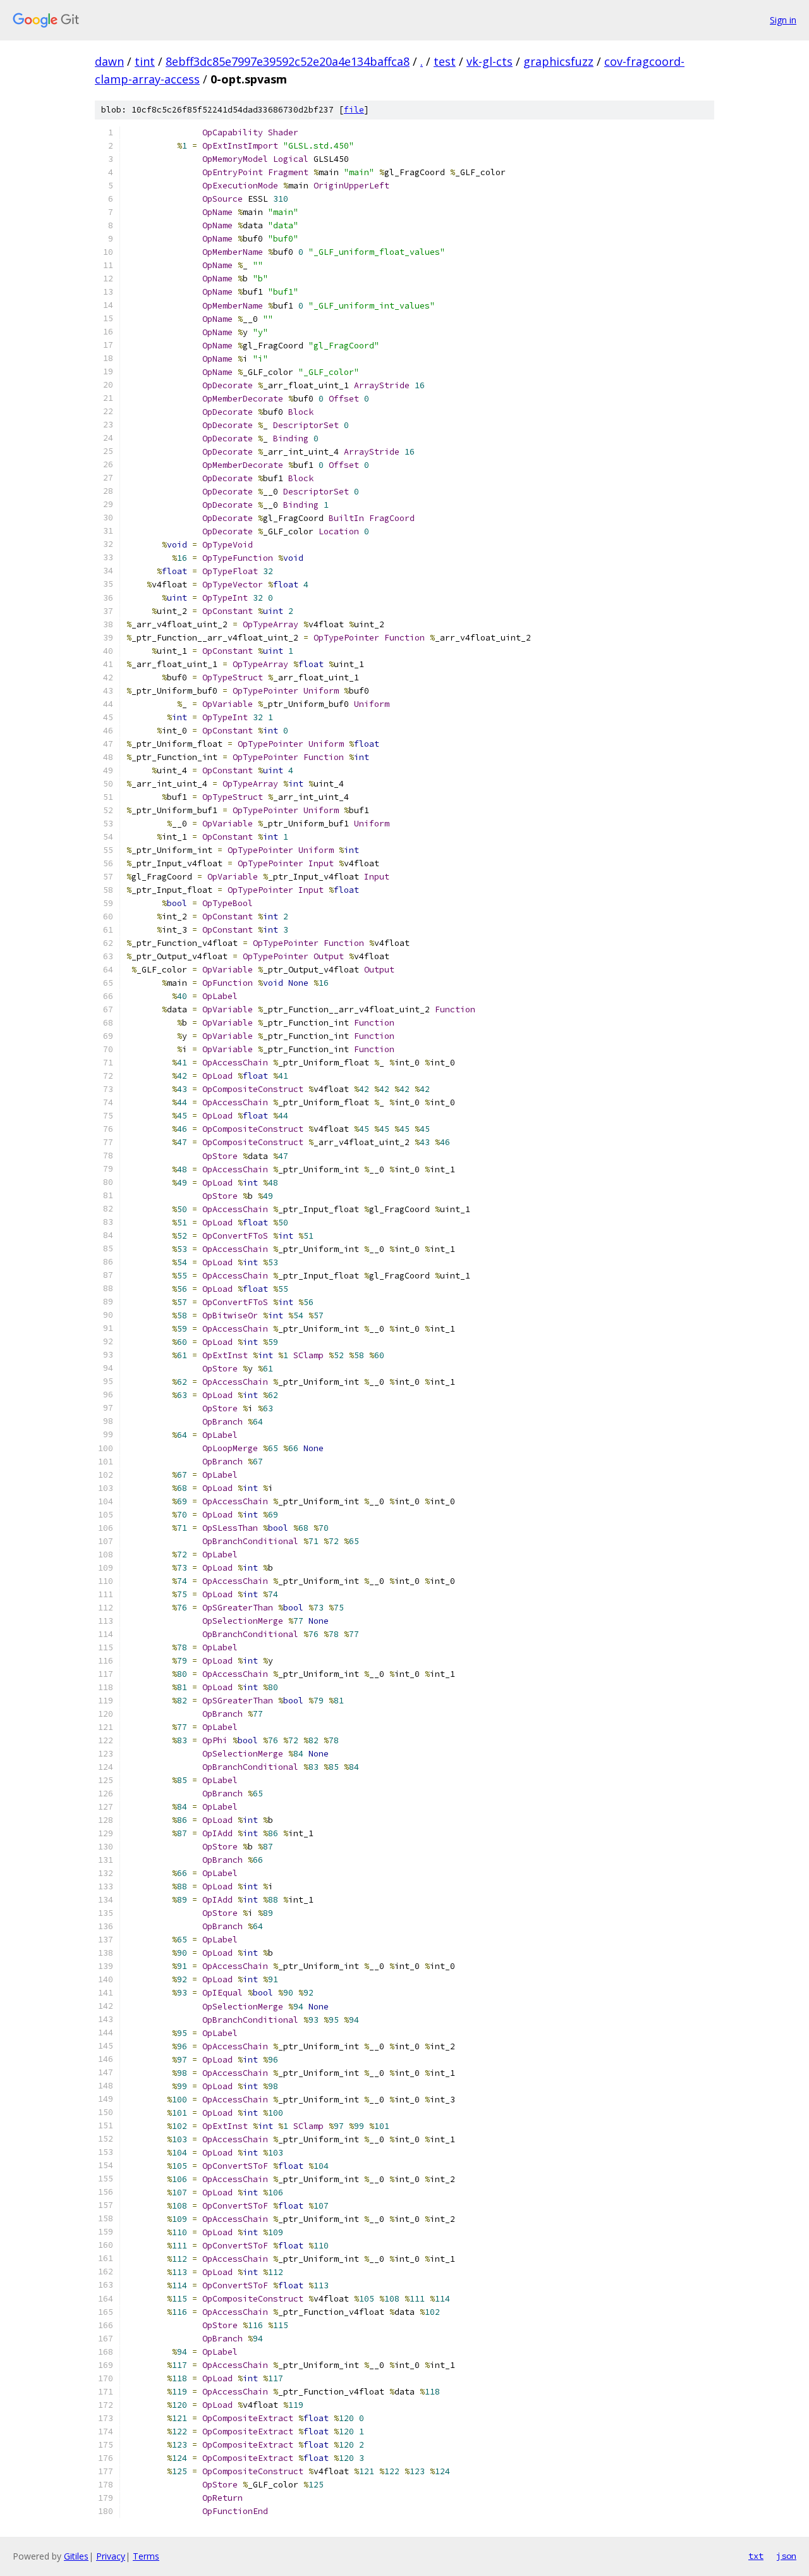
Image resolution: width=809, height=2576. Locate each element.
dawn (109, 61)
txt (756, 2556)
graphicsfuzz (558, 61)
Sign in (783, 20)
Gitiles (76, 2556)
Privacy (111, 2556)
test (445, 61)
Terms (146, 2556)
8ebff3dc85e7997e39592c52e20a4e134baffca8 (288, 61)
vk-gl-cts (490, 61)
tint (145, 61)
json (786, 2556)
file (354, 110)
